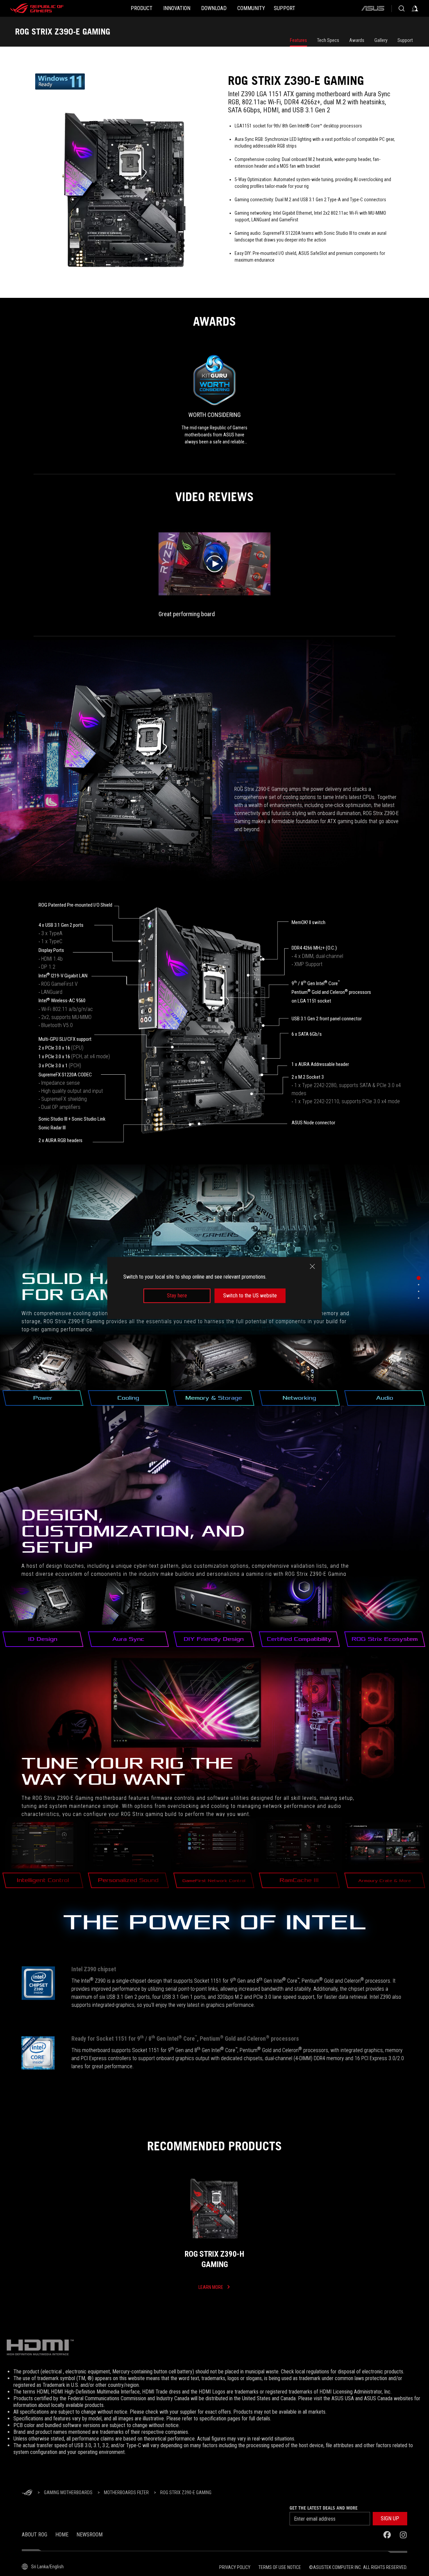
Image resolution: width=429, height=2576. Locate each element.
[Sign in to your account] (415, 8)
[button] (390, 2519)
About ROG (35, 2535)
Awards (357, 40)
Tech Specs (328, 40)
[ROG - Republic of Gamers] (37, 8)
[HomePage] (27, 2493)
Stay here (177, 1296)
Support (405, 40)
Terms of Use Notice (280, 2567)
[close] (312, 1267)
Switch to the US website (250, 1296)
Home (62, 2535)
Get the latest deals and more (324, 2508)
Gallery (381, 40)
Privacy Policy (235, 2567)
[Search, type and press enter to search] (402, 8)
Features (298, 40)
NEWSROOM (89, 2535)
